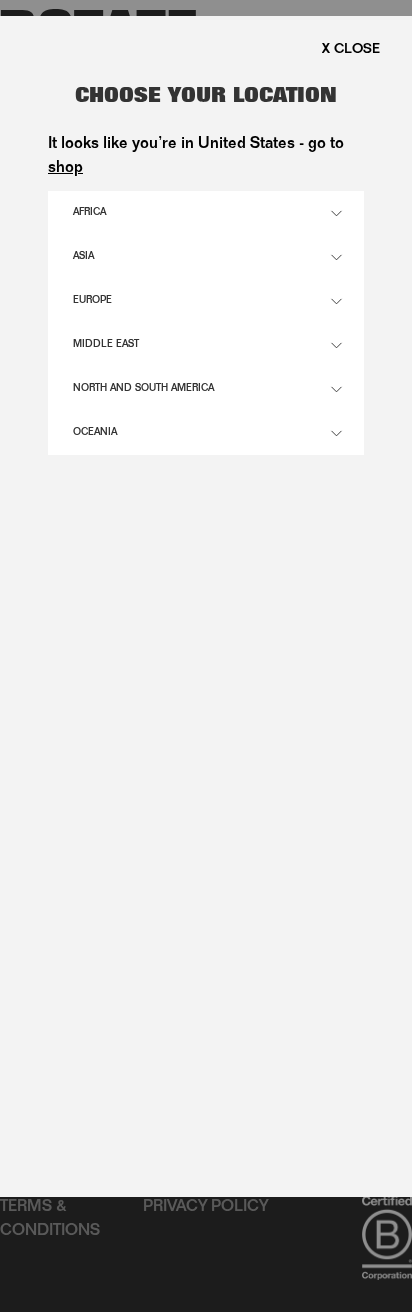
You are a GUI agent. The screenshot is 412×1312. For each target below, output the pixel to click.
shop (65, 169)
